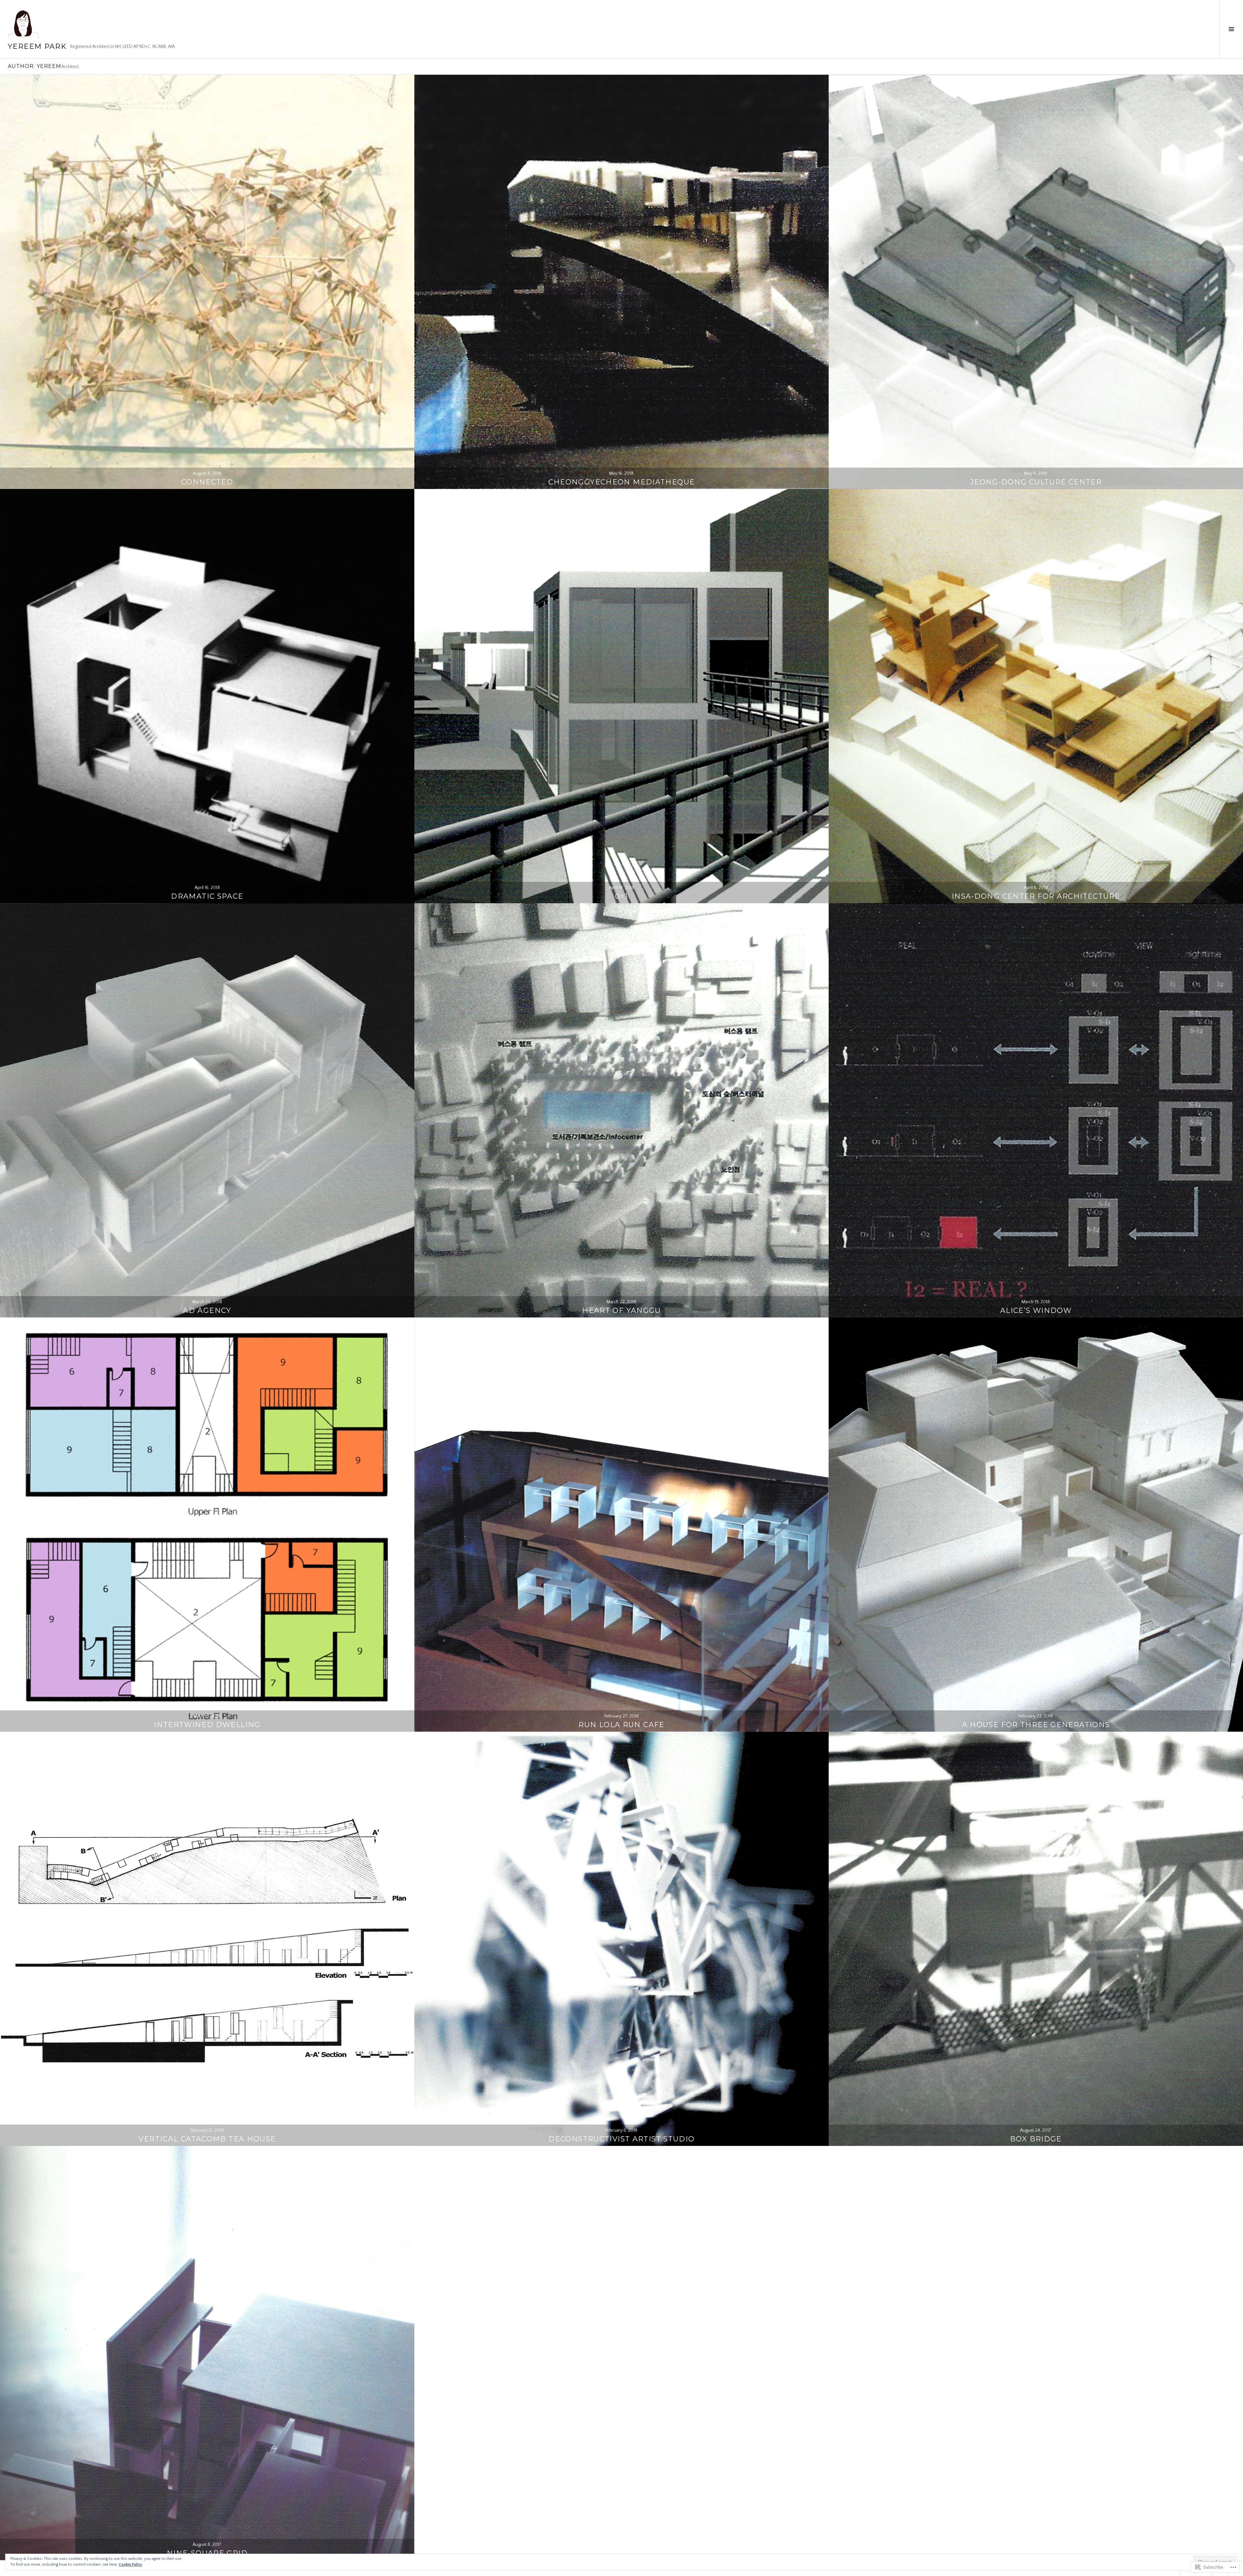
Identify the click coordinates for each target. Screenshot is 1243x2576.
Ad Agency (207, 1310)
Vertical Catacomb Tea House (207, 2139)
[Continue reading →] (207, 282)
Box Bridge (1036, 2139)
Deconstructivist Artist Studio (621, 2139)
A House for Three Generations (1036, 1725)
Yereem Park (37, 46)
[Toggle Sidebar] (1231, 29)
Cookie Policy (130, 2565)
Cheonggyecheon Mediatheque (622, 482)
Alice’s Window (1036, 1310)
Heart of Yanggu (621, 1310)
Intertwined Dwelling (207, 1725)
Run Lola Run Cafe (621, 1725)
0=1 (621, 896)
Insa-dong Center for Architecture (1036, 896)
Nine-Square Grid (207, 2553)
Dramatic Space (207, 896)
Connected (207, 482)
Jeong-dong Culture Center (1036, 482)
